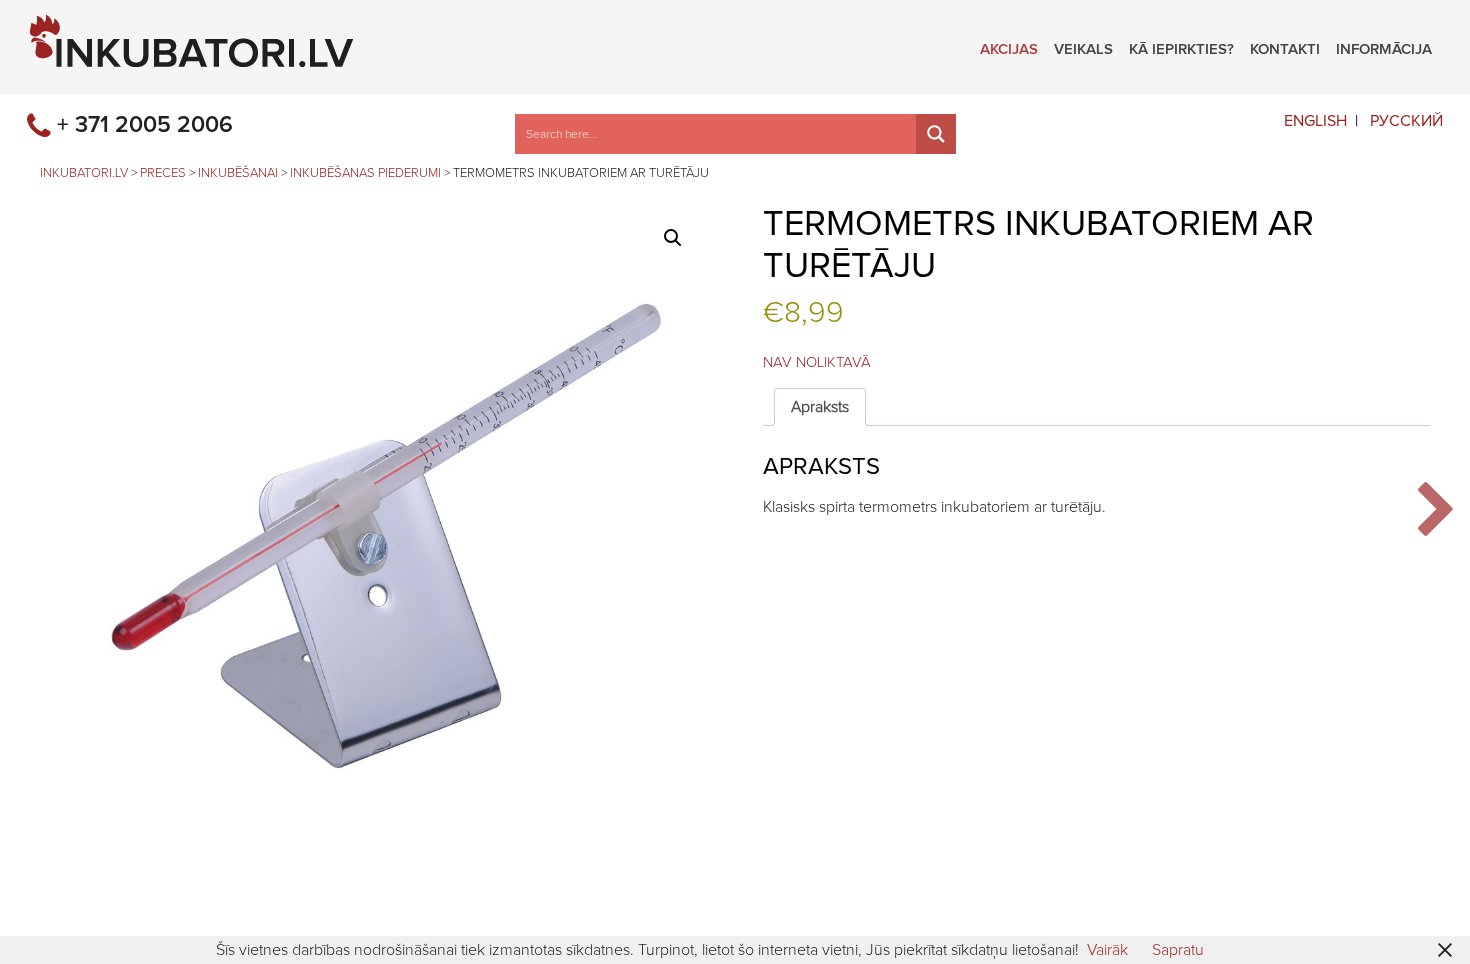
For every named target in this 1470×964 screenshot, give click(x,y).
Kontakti (1285, 47)
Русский (1406, 121)
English (1315, 121)
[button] (673, 238)
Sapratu (1178, 950)
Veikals (1083, 47)
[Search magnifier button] (936, 134)
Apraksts (820, 407)
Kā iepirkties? (1181, 47)
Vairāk (1107, 950)
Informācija (1384, 47)
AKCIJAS (1009, 47)
